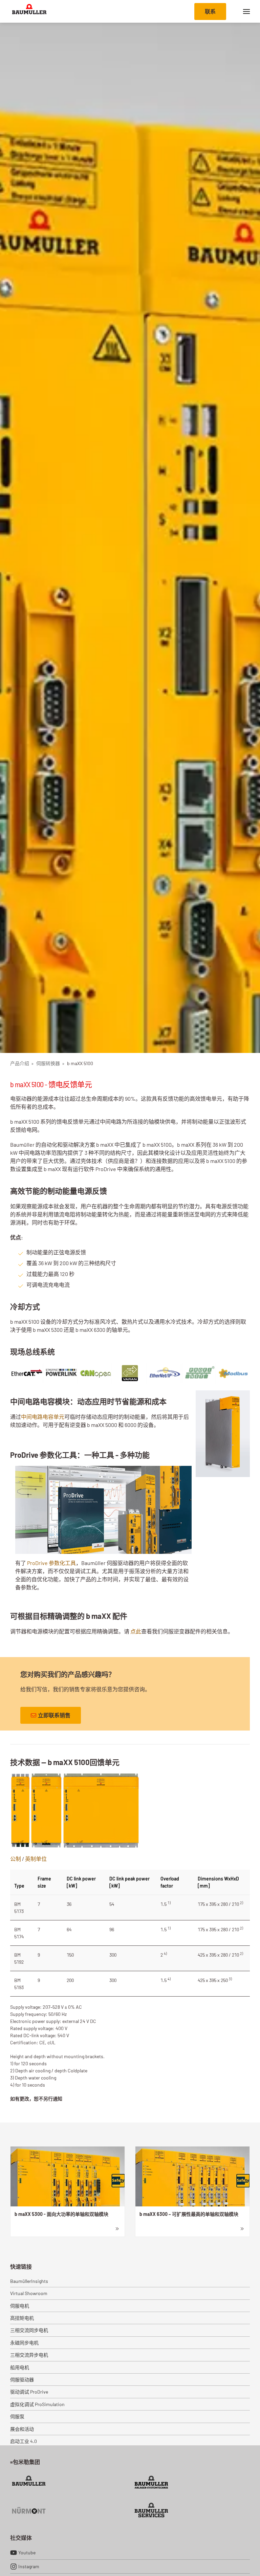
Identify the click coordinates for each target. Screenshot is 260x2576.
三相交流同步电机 (29, 2330)
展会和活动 (22, 2429)
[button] (246, 11)
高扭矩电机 (22, 2318)
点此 (136, 1631)
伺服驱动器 (22, 2380)
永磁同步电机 (24, 2343)
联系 (210, 11)
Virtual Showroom (29, 2293)
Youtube (27, 2552)
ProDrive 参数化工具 (51, 1563)
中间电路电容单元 (43, 1417)
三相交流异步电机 (29, 2355)
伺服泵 (17, 2416)
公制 (16, 1859)
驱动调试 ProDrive (29, 2392)
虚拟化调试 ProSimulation (37, 2404)
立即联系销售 (54, 1715)
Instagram (29, 2566)
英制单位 (36, 1859)
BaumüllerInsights (29, 2281)
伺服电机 (20, 2306)
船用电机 (20, 2367)
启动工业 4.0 (24, 2441)
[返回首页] (29, 11)
